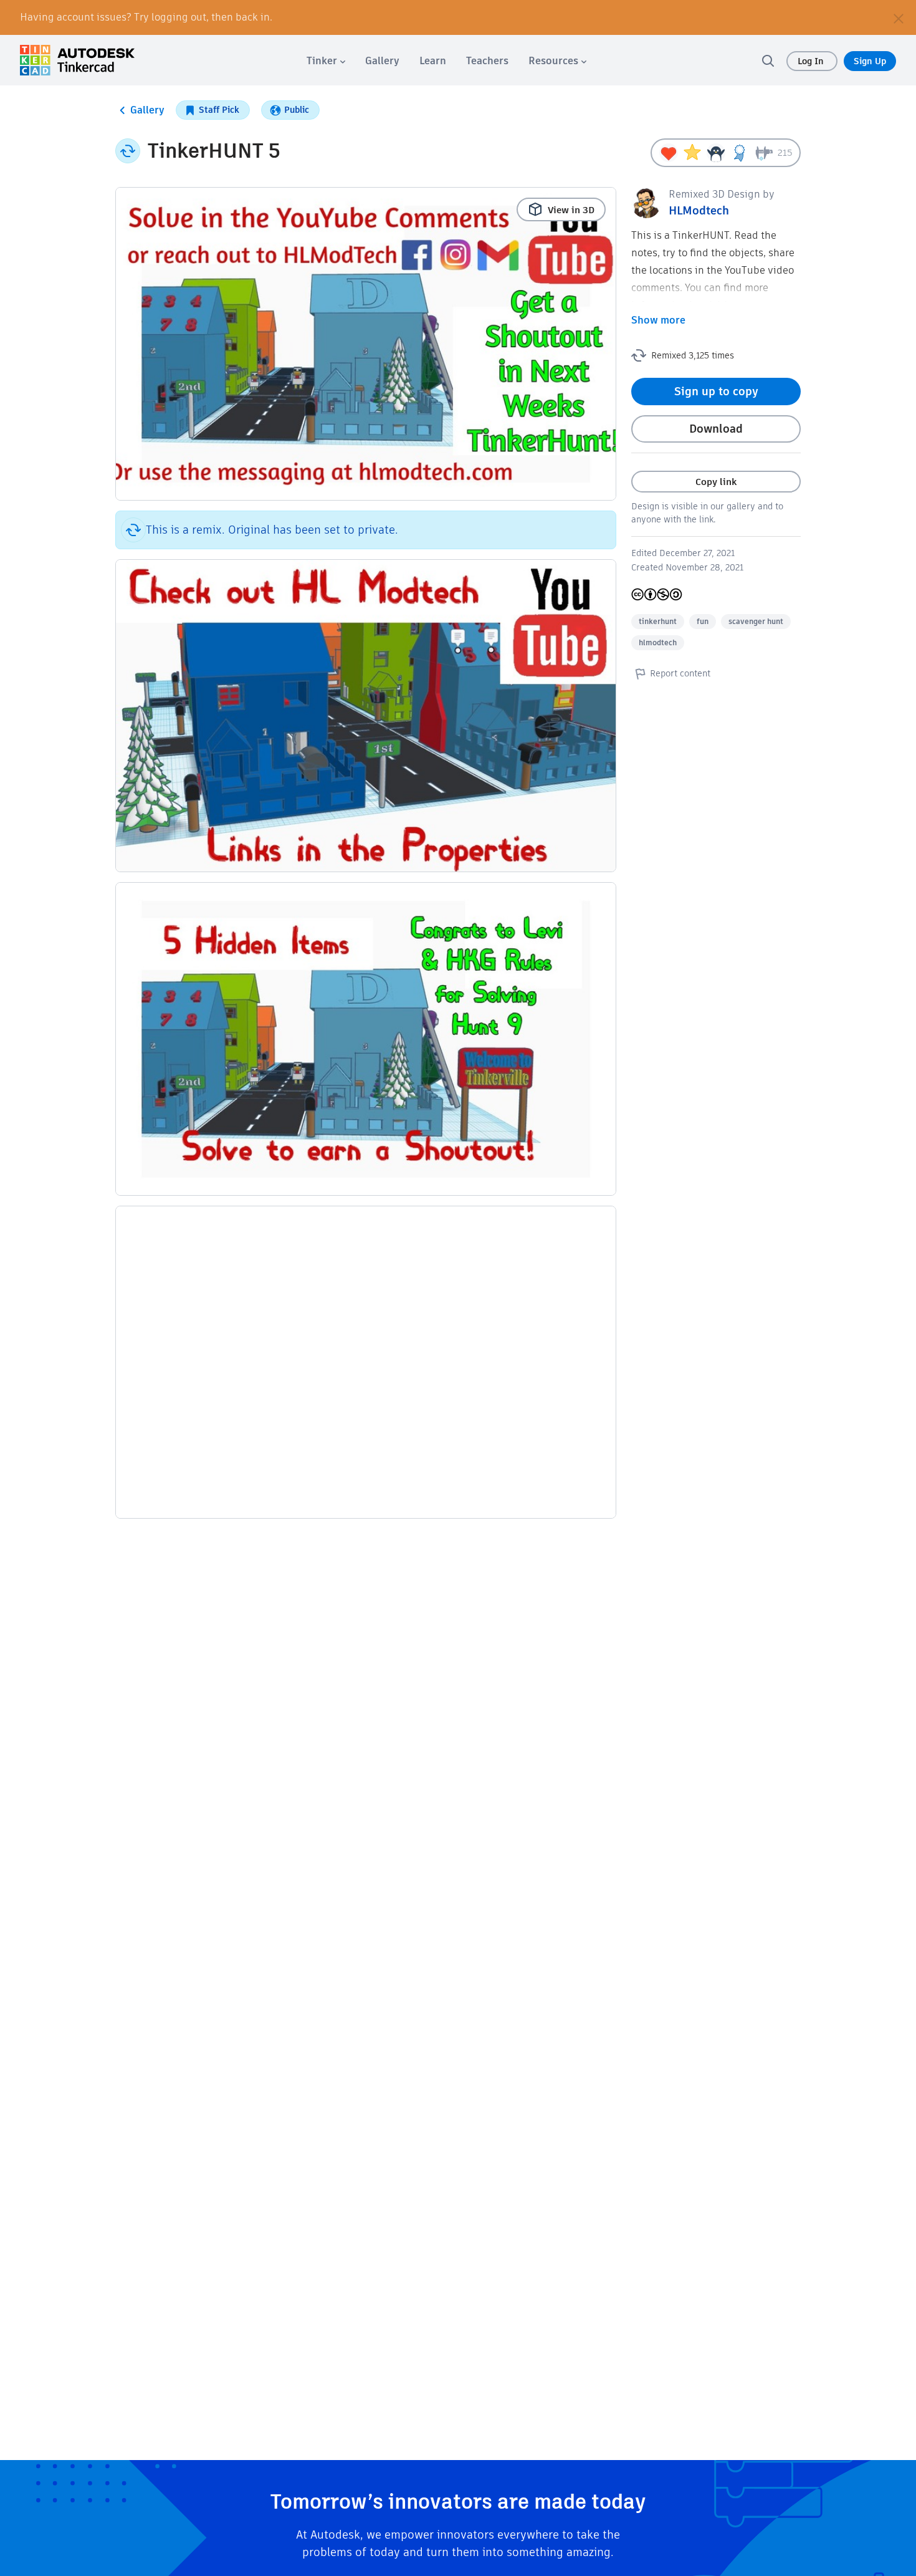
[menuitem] (326, 61)
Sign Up (870, 61)
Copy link (716, 482)
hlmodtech (658, 642)
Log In (812, 61)
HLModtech (699, 210)
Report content (680, 673)
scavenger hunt (756, 621)
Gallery (147, 110)
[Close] (899, 17)
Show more (658, 320)
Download (716, 429)
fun (703, 621)
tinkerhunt (658, 621)
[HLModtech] (646, 202)
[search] (768, 60)
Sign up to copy (716, 391)
